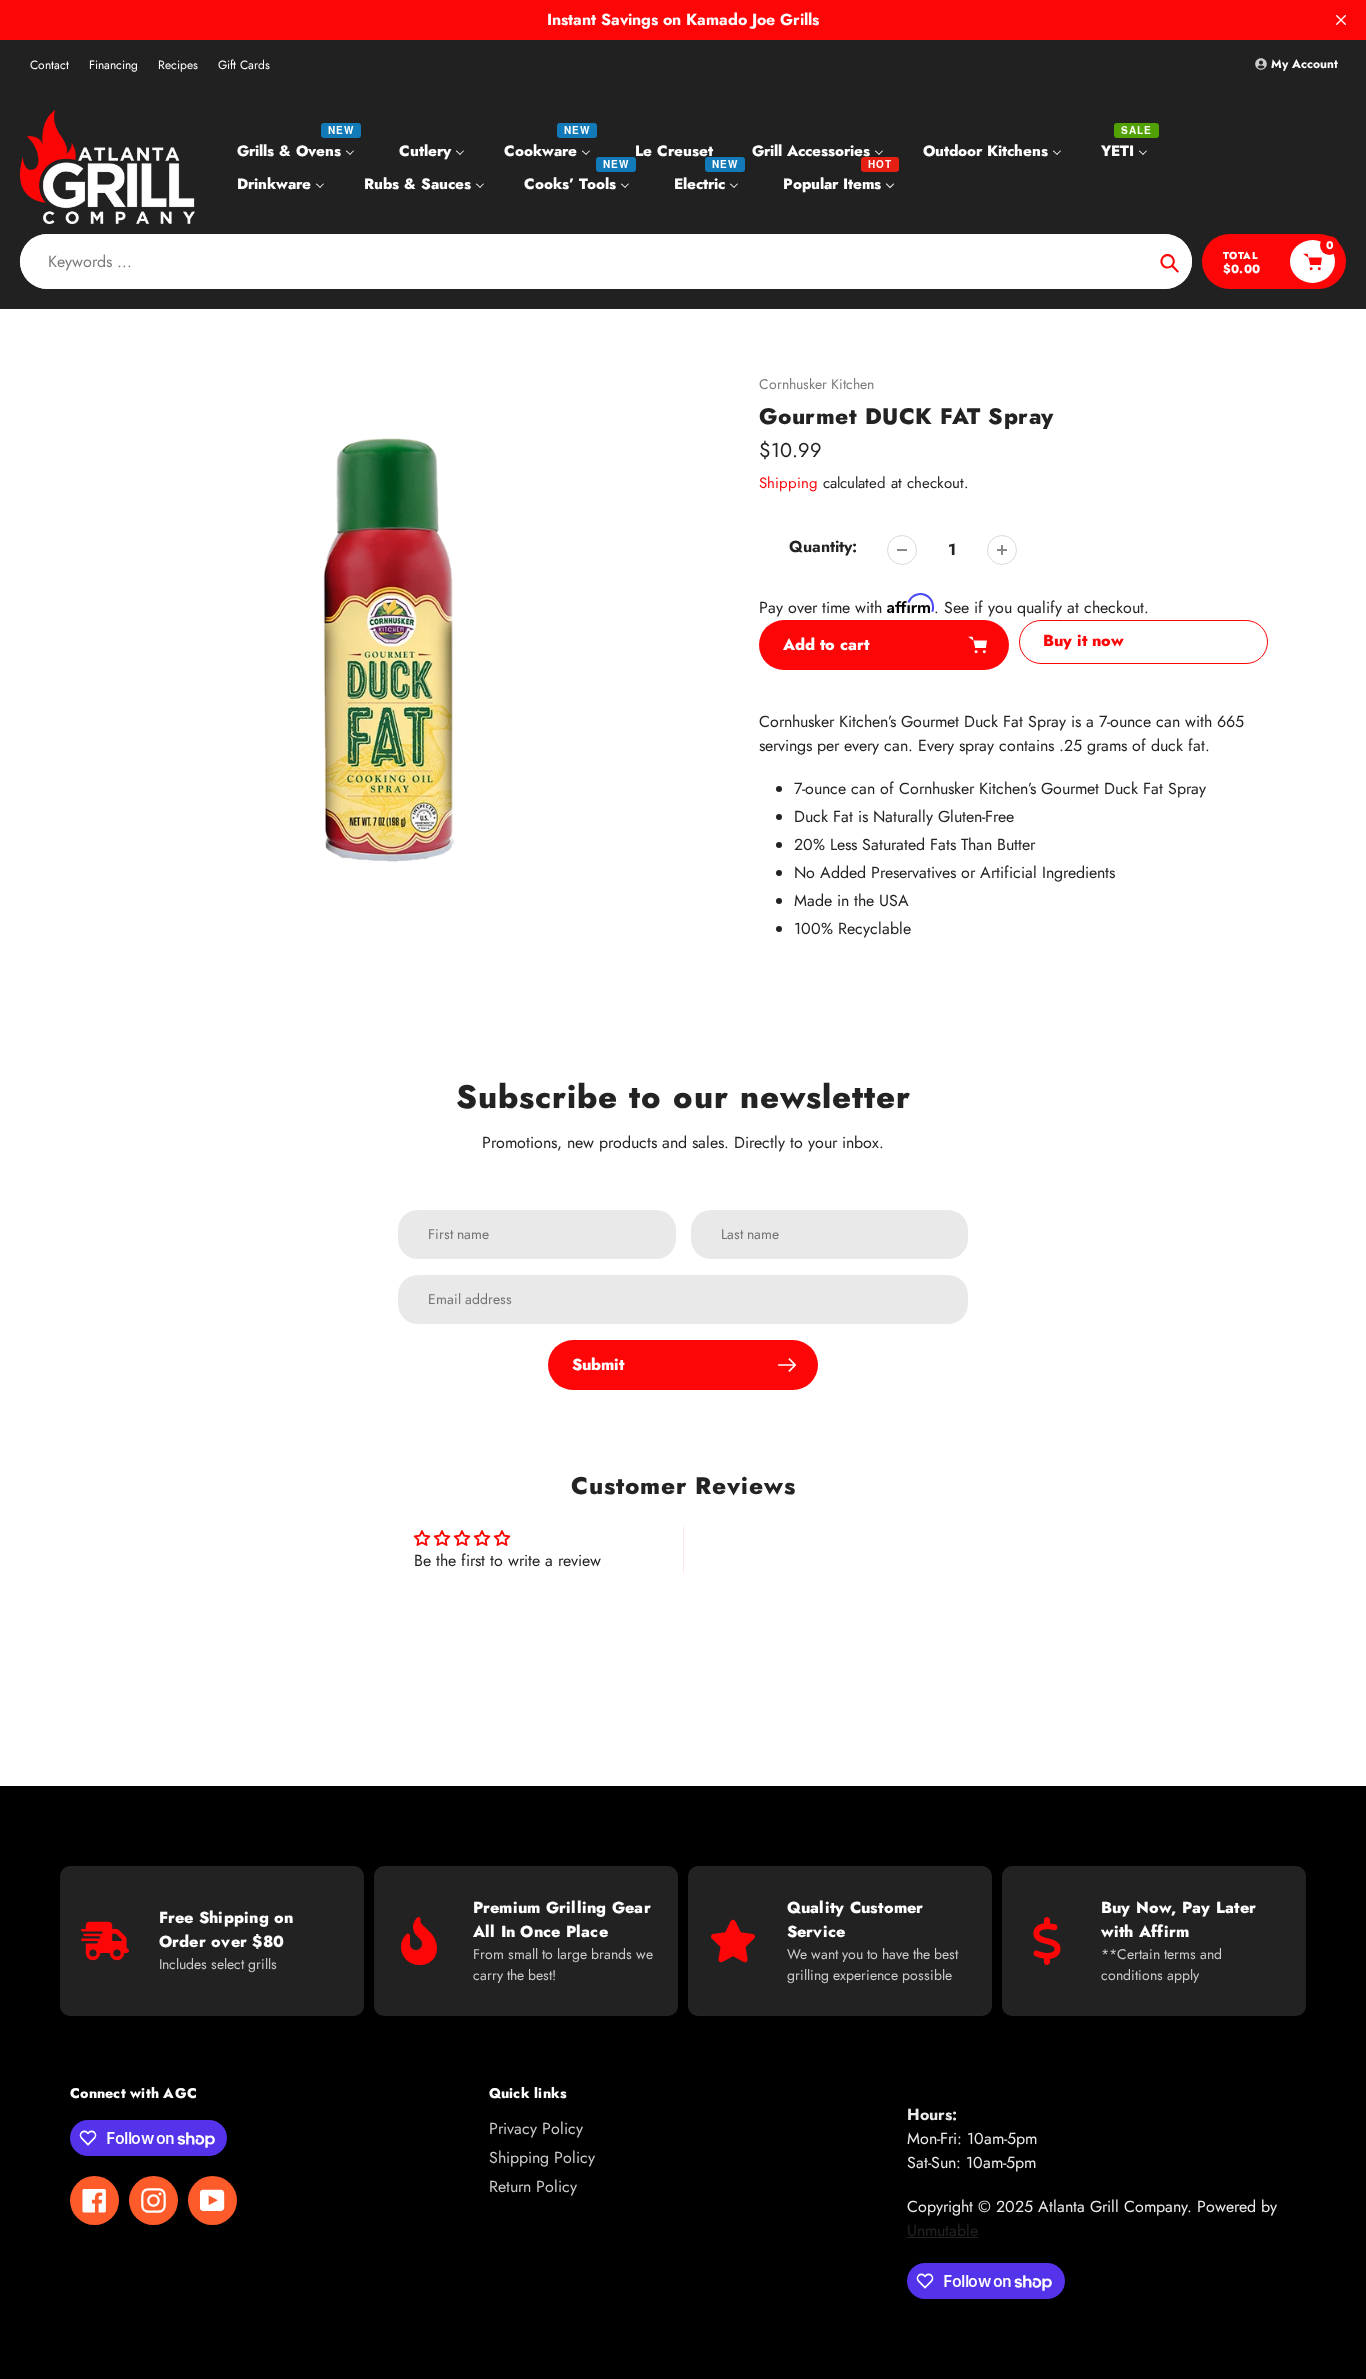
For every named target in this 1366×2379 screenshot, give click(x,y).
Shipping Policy (542, 2157)
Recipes (178, 65)
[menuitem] (298, 150)
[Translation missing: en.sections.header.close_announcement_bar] (1341, 20)
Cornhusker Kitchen (816, 384)
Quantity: (823, 546)
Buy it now (1083, 640)
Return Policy (533, 2186)
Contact (49, 65)
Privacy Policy (536, 2128)
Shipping (788, 483)
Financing (113, 65)
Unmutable (942, 2230)
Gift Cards (244, 65)
